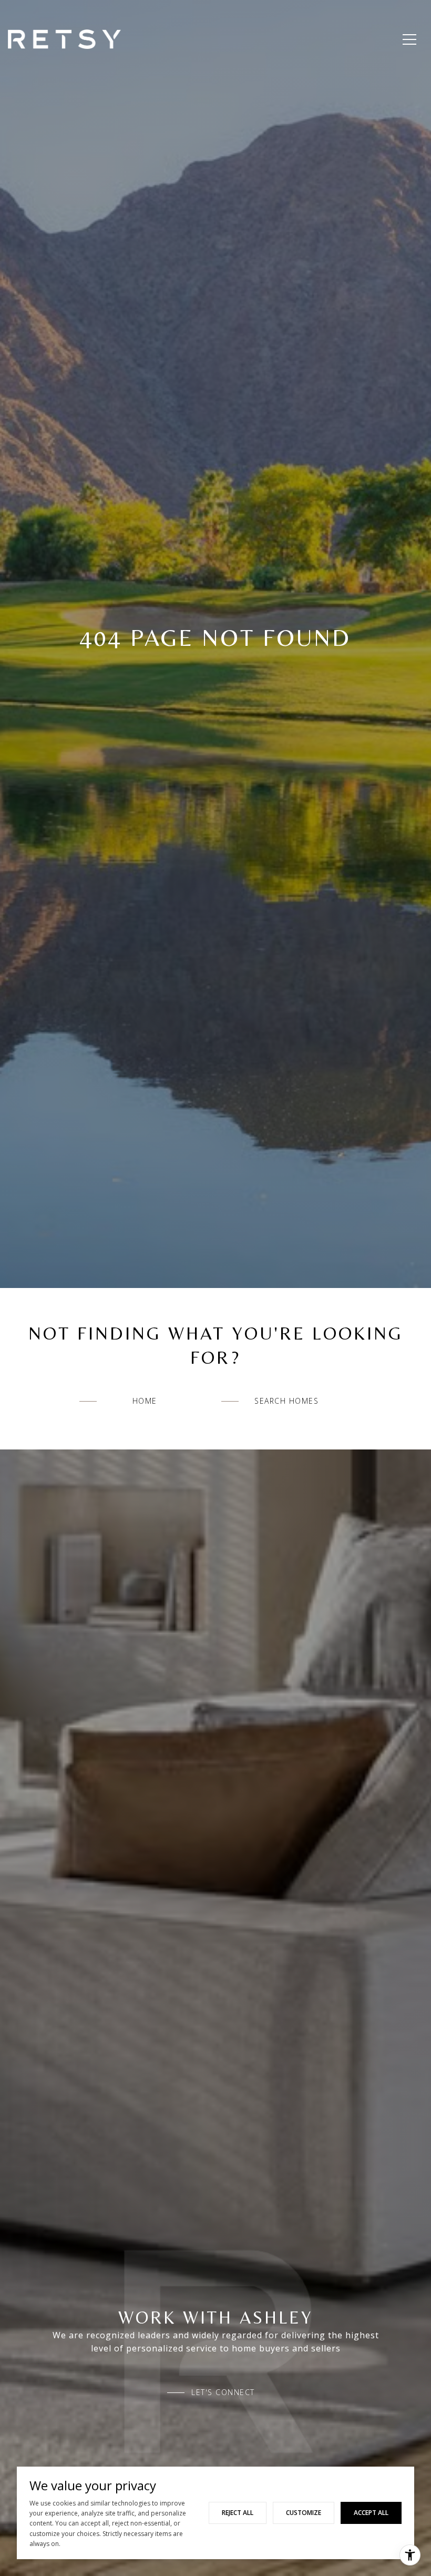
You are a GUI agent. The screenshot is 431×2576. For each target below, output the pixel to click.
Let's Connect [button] (223, 2392)
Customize (304, 2513)
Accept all (371, 2513)
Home (145, 1401)
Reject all (238, 2513)
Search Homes (286, 1401)
